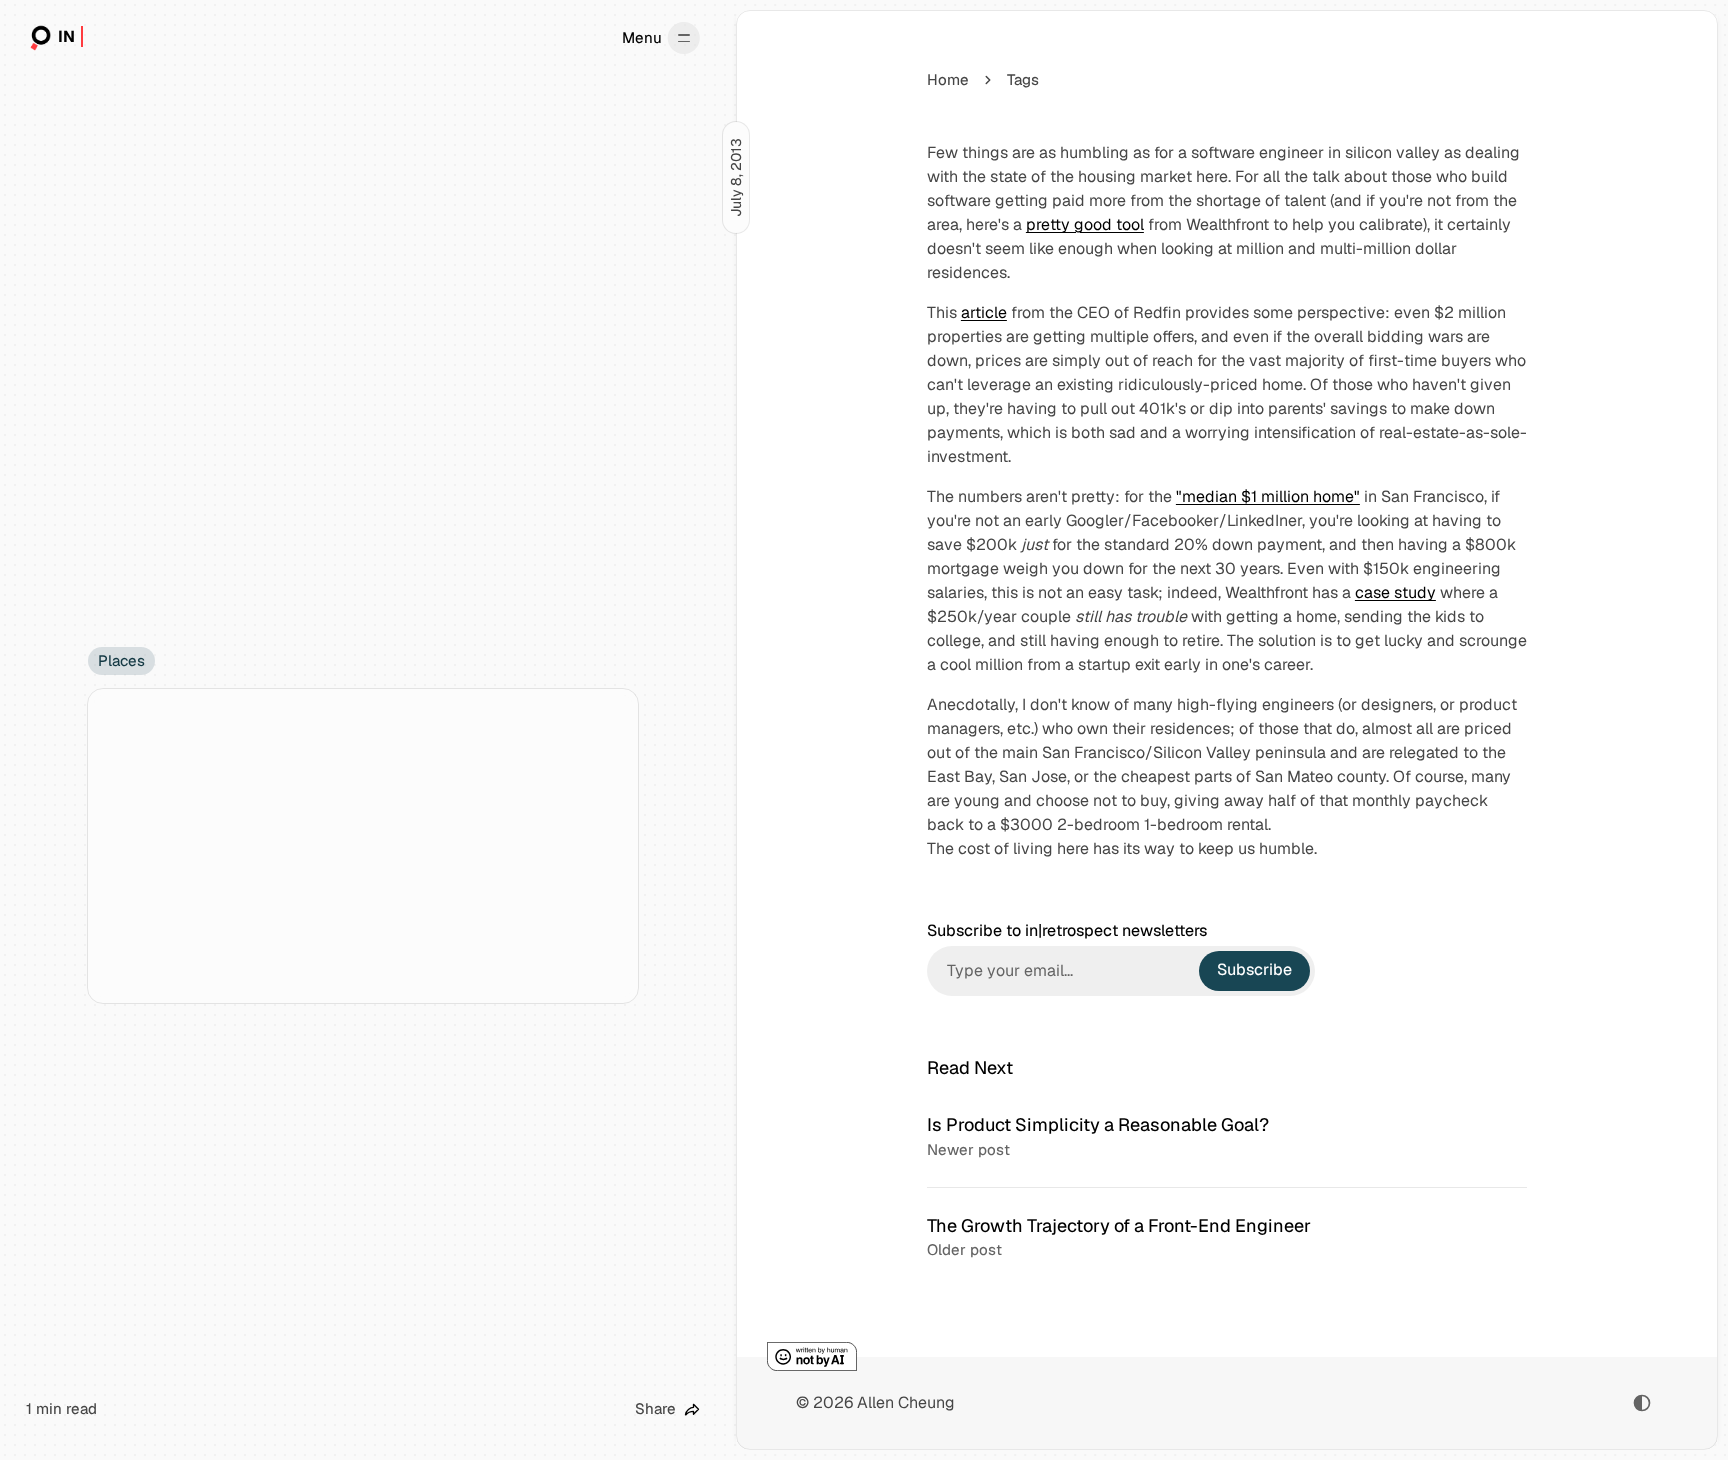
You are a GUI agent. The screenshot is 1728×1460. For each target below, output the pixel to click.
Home (948, 79)
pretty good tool (1085, 224)
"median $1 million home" (1268, 496)
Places (121, 660)
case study (1395, 592)
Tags (1023, 79)
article (984, 312)
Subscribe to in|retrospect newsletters (1067, 931)
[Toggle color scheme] (1642, 1403)
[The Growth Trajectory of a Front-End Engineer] (1227, 1237)
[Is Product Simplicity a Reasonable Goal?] (1227, 1137)
